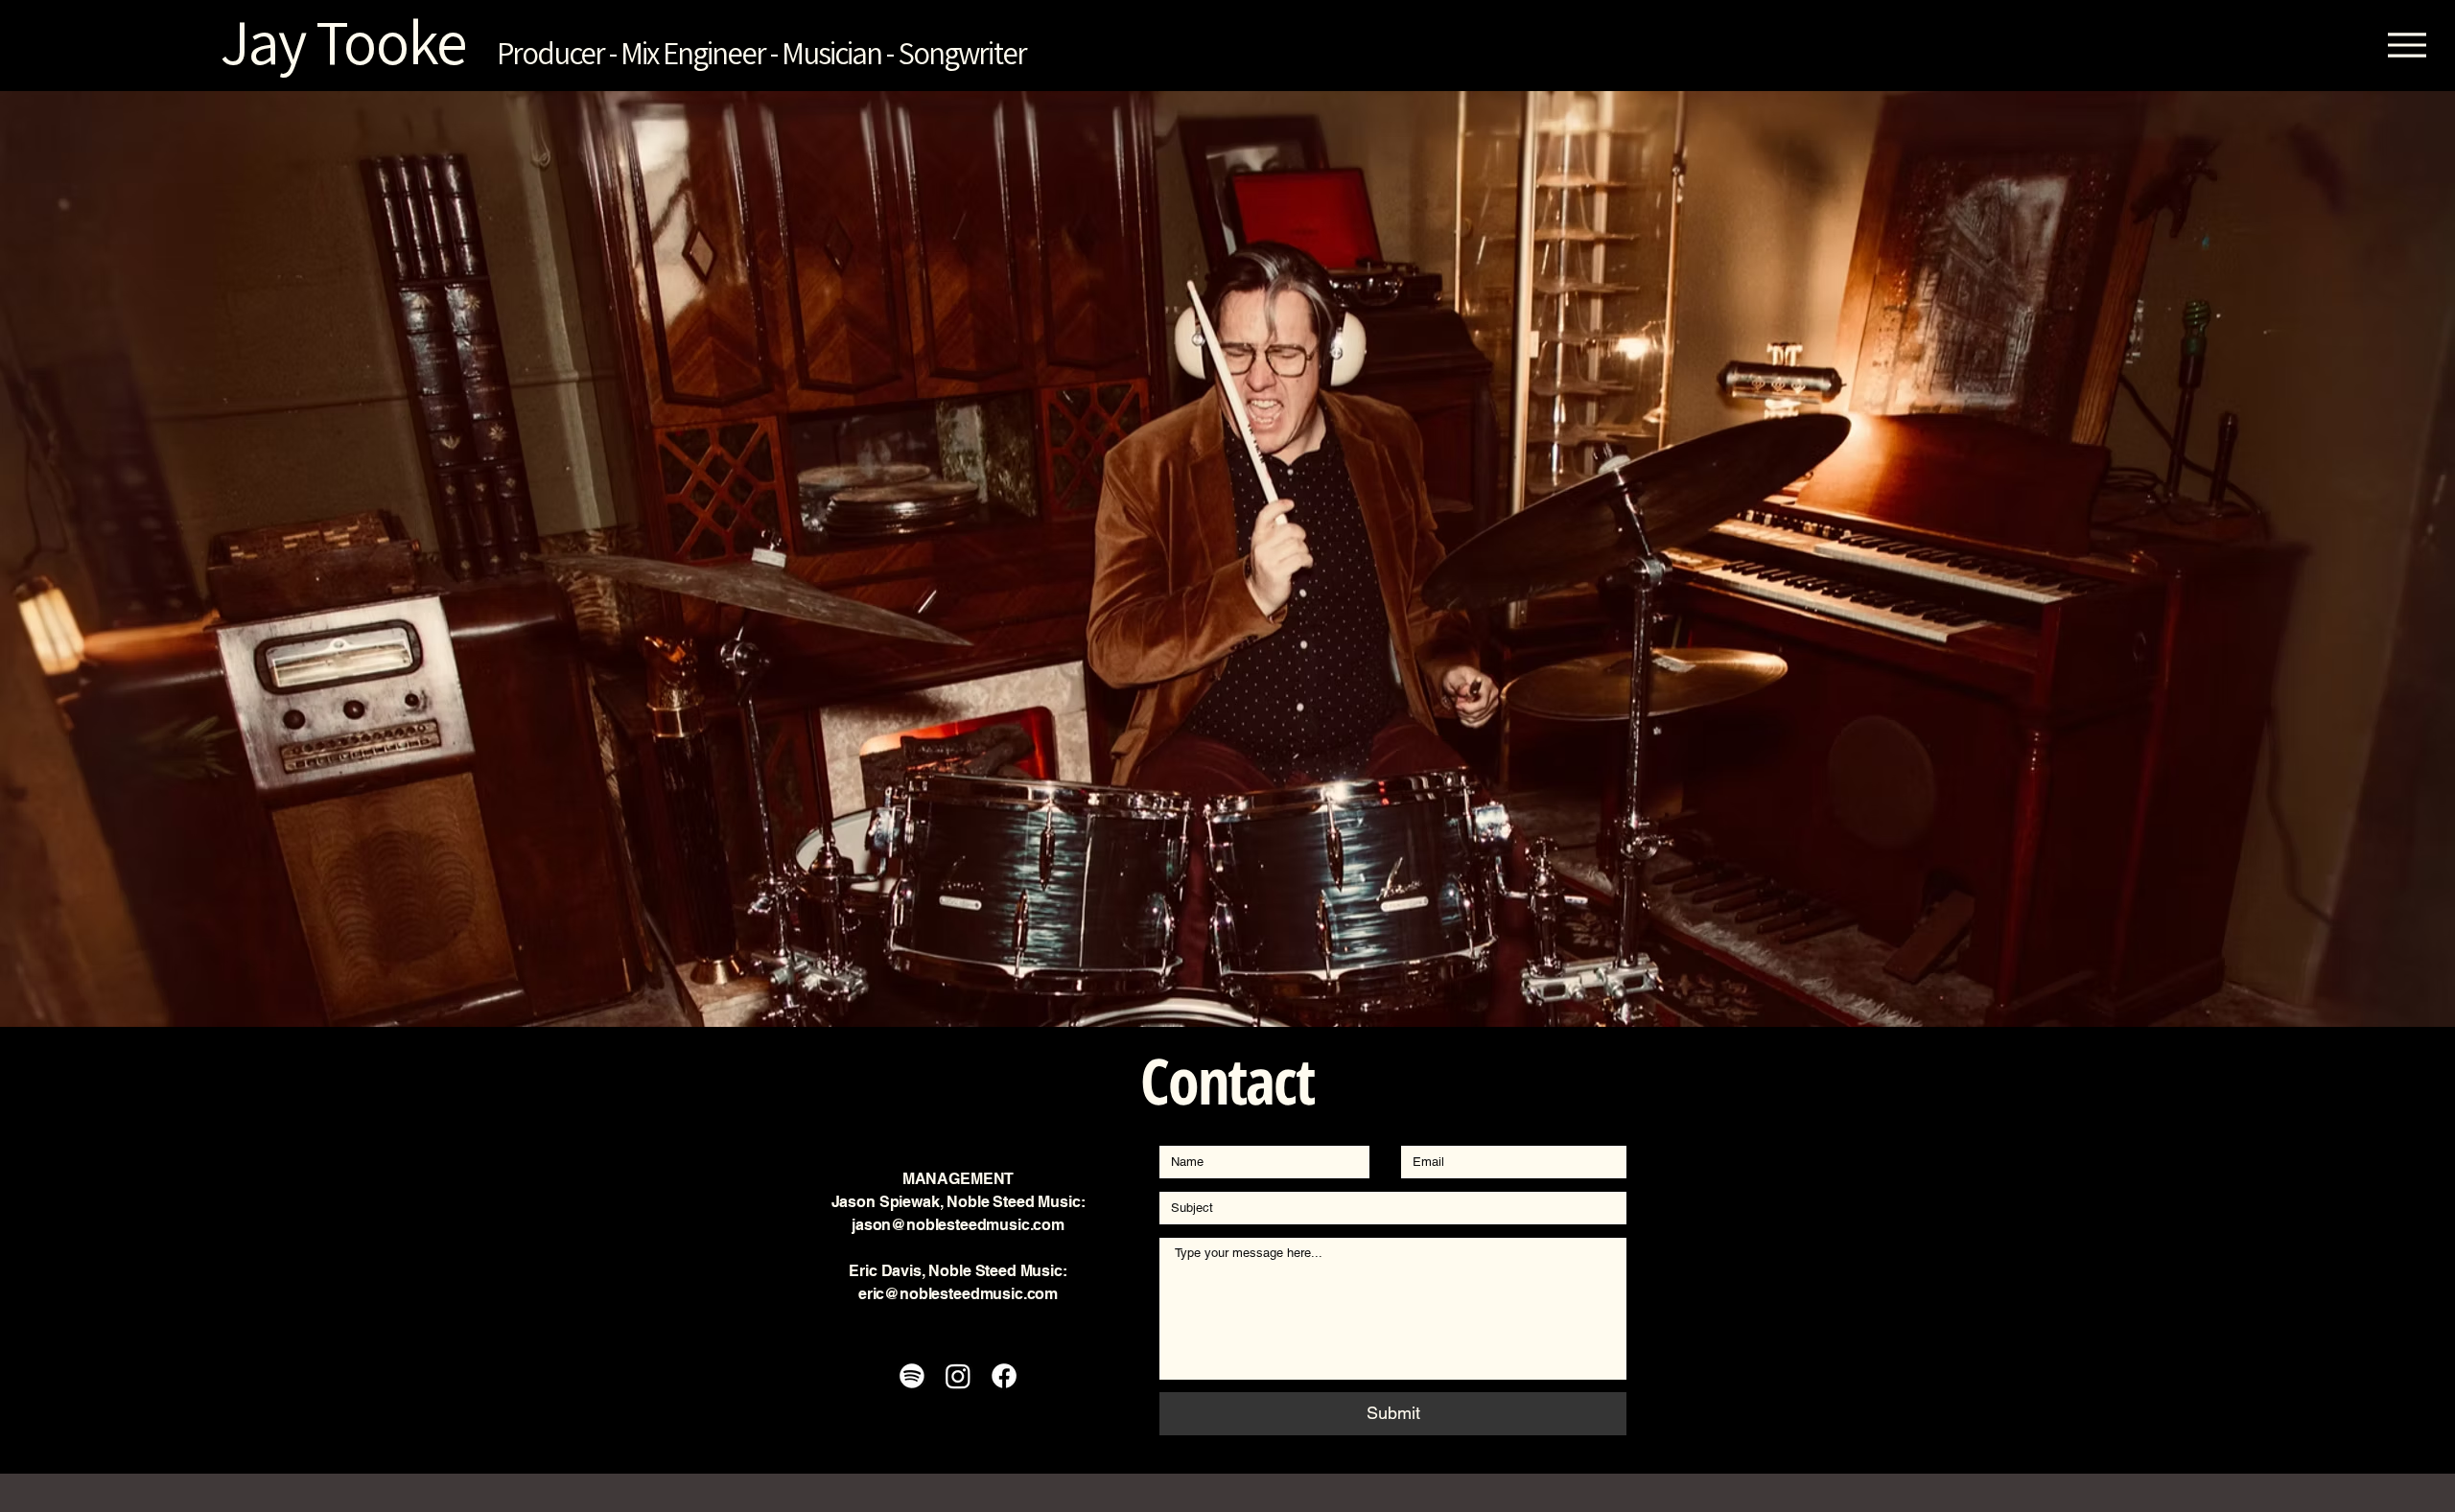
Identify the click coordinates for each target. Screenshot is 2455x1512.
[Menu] (2407, 45)
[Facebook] (1004, 1376)
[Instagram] (958, 1376)
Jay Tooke (258, 41)
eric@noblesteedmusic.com (958, 1294)
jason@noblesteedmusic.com (958, 1225)
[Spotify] (912, 1376)
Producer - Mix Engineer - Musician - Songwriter (761, 52)
